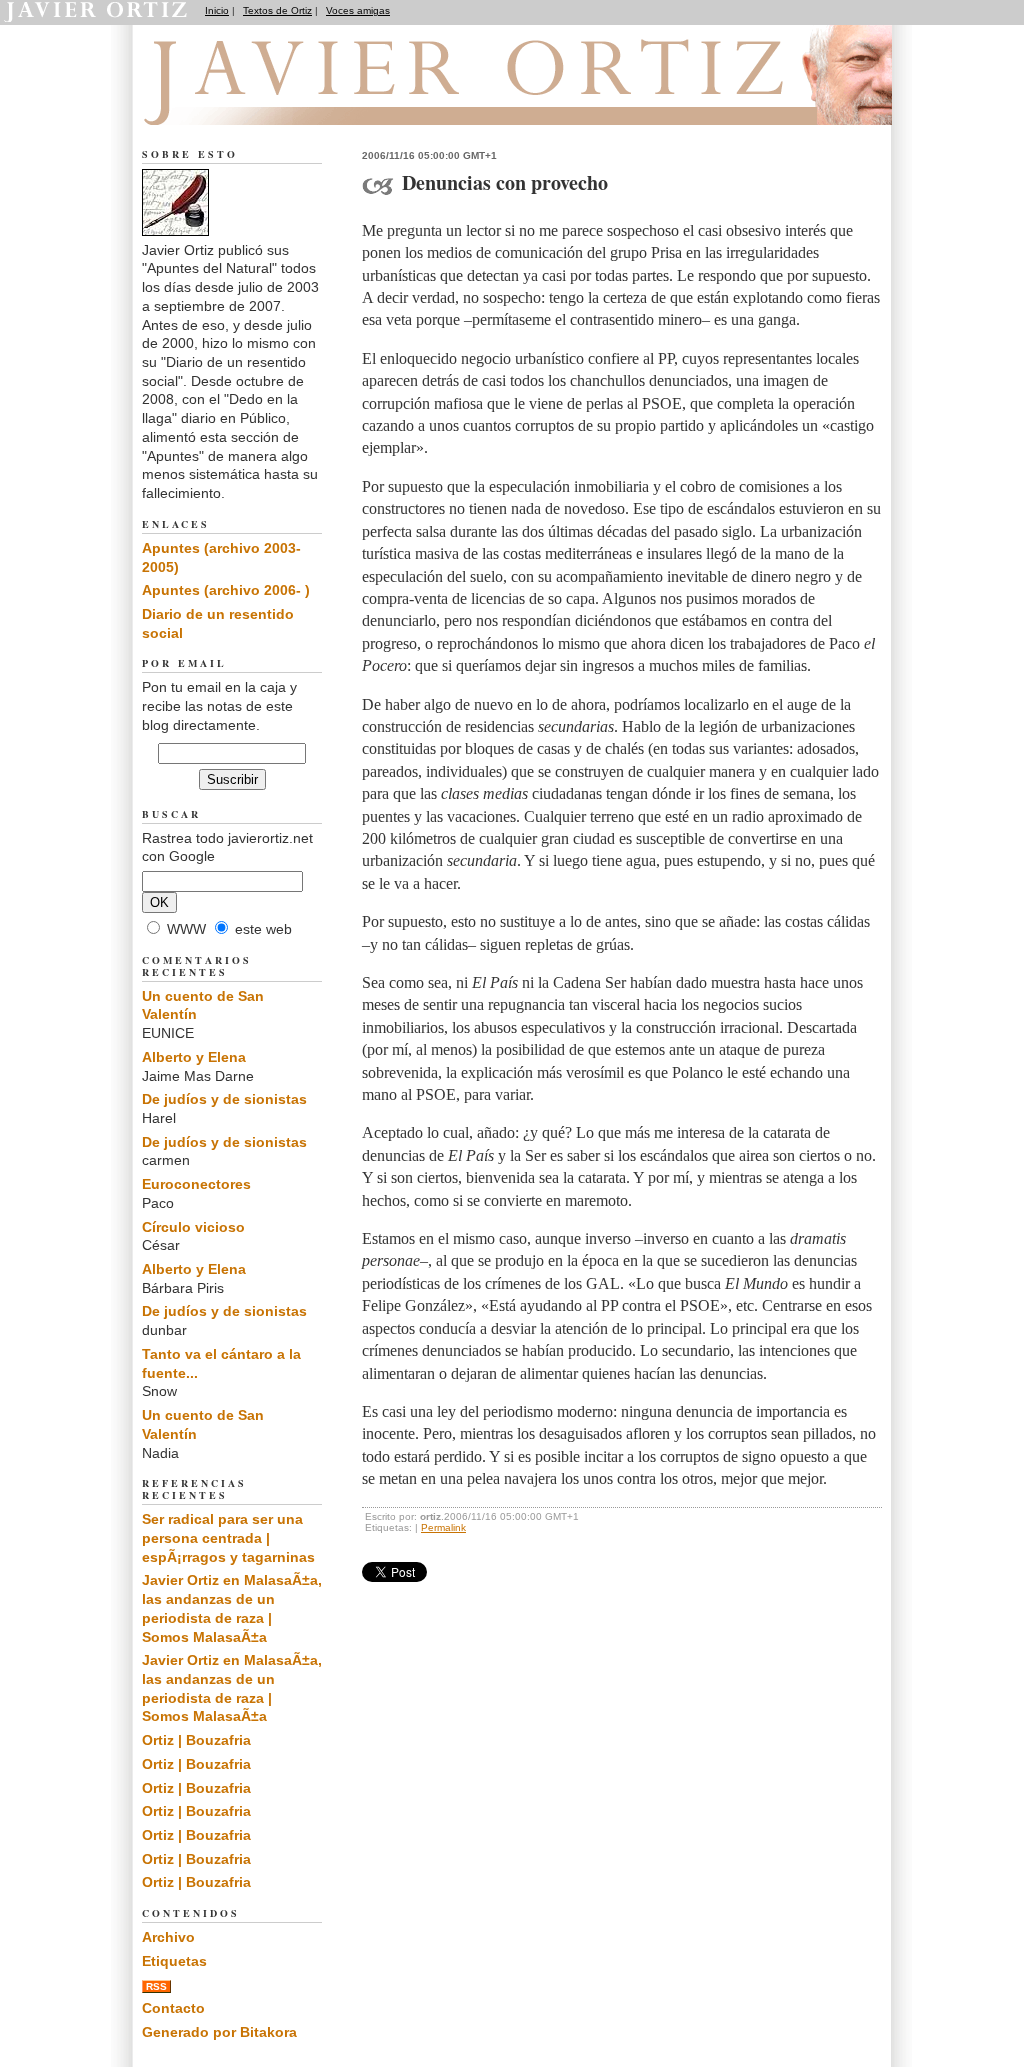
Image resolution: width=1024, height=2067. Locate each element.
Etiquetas (174, 1961)
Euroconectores (196, 1184)
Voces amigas (358, 10)
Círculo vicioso (193, 1227)
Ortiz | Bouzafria (196, 1740)
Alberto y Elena (194, 1057)
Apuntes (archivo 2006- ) (226, 590)
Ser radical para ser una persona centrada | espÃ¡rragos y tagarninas (228, 1537)
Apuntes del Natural (254, 101)
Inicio (217, 10)
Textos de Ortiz (277, 10)
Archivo (168, 1937)
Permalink (443, 1527)
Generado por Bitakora (219, 2032)
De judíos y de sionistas (224, 1099)
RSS (156, 1986)
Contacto (173, 2008)
